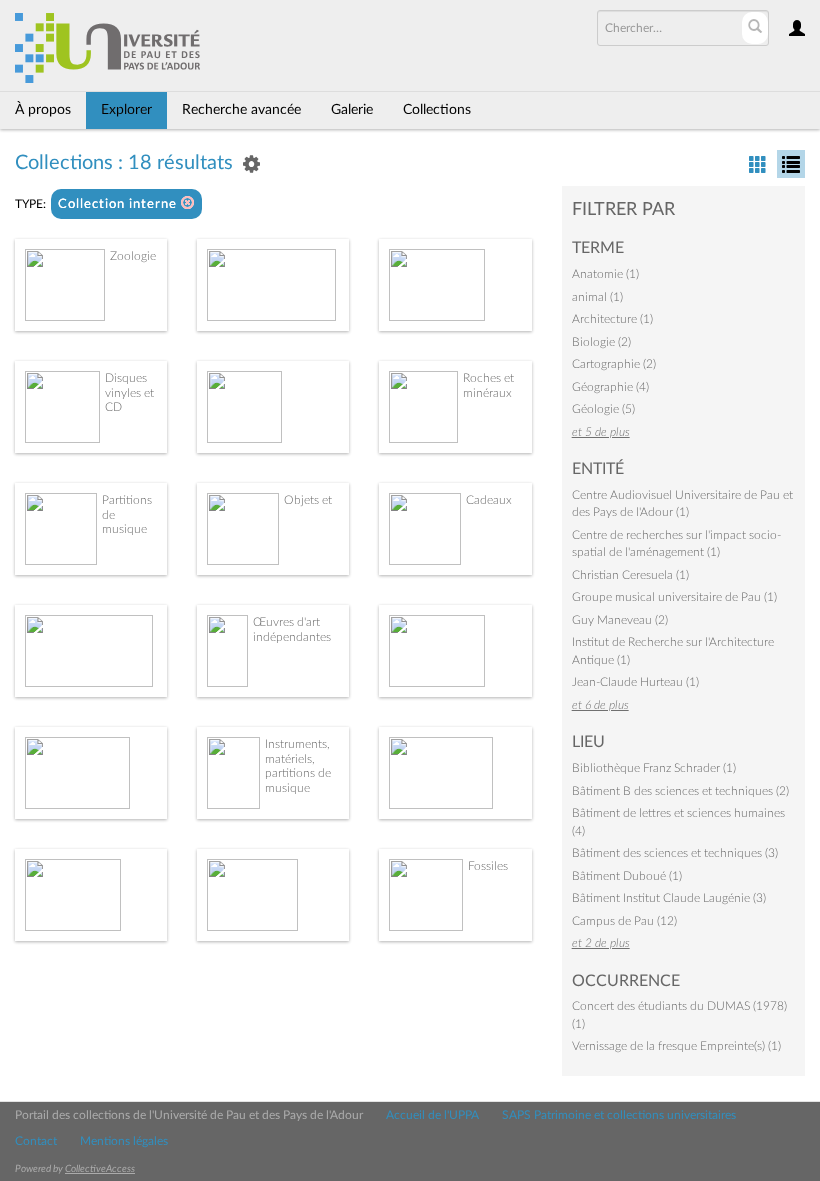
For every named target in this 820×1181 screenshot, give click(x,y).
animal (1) (597, 297)
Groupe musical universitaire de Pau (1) (674, 597)
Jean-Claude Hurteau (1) (635, 682)
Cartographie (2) (614, 364)
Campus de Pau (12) (624, 921)
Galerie (352, 110)
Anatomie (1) (605, 274)
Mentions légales (124, 1141)
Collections (437, 110)
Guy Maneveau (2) (620, 620)
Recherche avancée (241, 110)
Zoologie (133, 256)
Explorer (126, 110)
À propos (43, 110)
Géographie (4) (610, 387)
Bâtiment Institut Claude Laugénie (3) (669, 898)
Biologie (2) (601, 342)
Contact (36, 1141)
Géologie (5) (603, 409)
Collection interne (119, 204)
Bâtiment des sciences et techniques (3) (675, 853)
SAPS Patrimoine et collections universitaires (619, 1115)
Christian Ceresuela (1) (630, 575)
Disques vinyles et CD (129, 392)
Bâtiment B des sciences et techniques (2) (680, 791)
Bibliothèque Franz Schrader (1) (654, 768)
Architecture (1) (612, 319)
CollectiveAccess (100, 1169)
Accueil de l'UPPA (432, 1115)
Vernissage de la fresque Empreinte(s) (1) (676, 1046)
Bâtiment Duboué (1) (627, 876)
